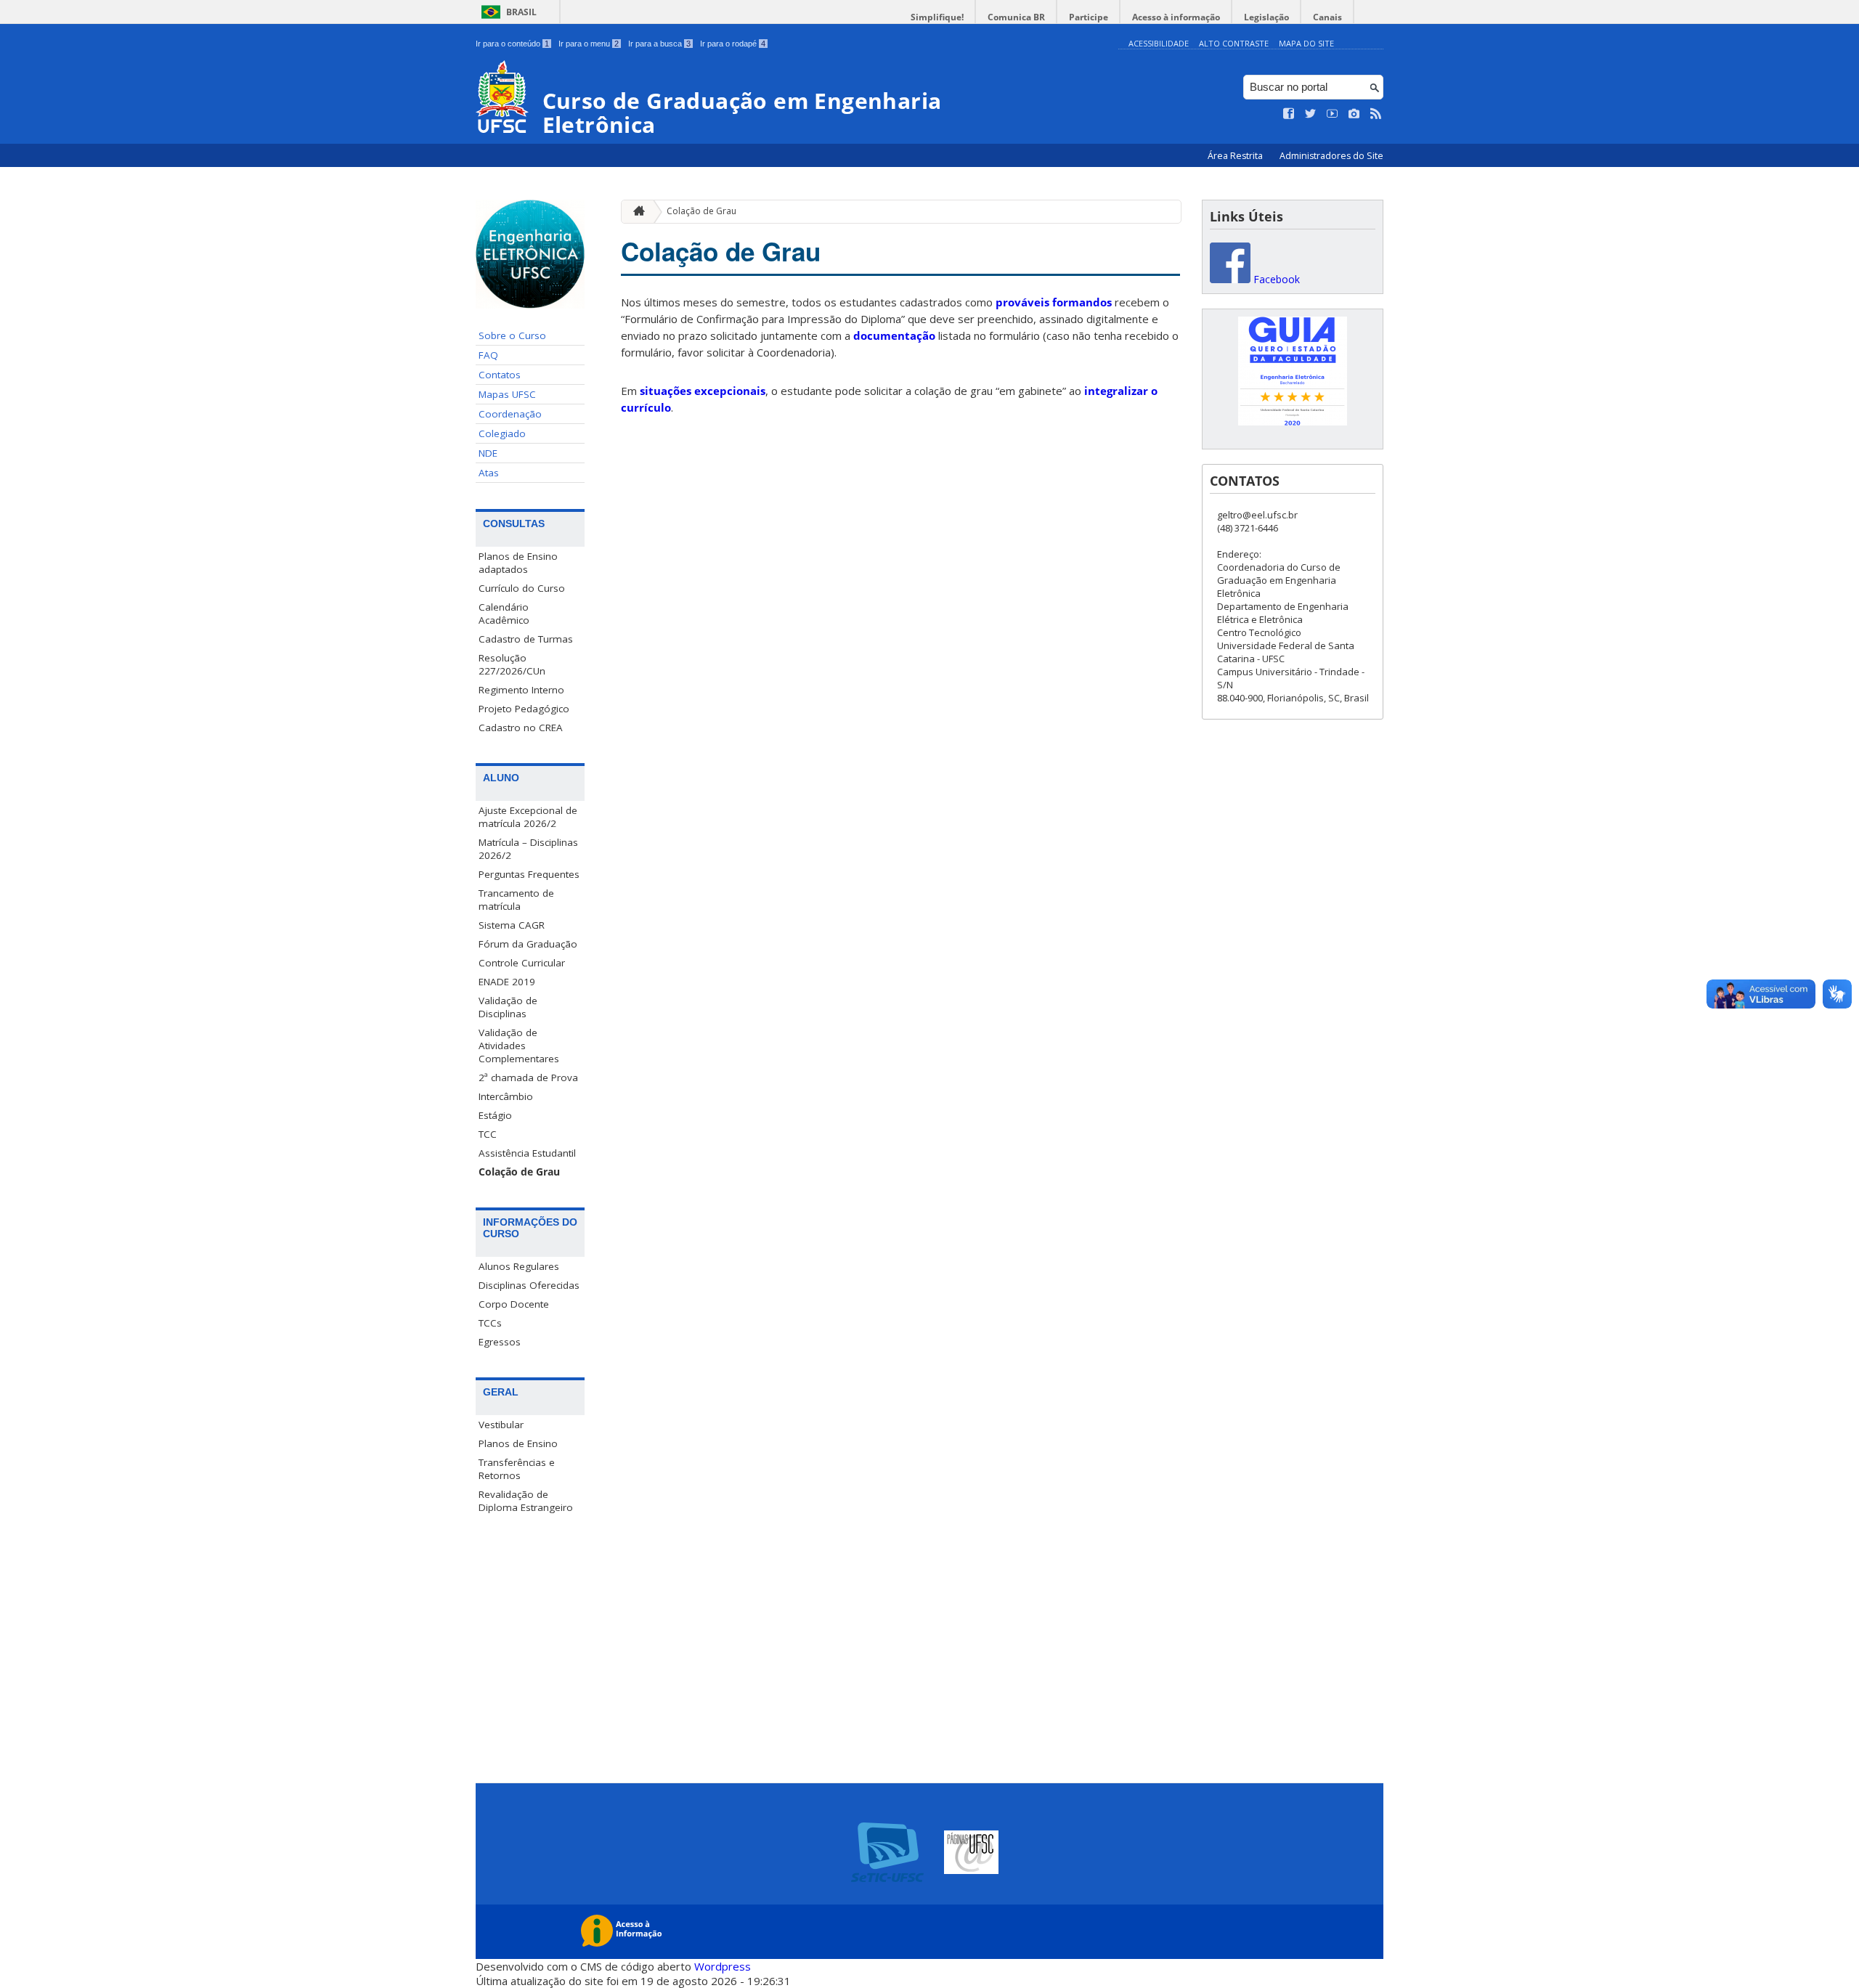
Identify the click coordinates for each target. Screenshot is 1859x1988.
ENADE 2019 (507, 982)
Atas (489, 473)
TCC (488, 1134)
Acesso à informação (1176, 17)
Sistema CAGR (512, 925)
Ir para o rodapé (733, 44)
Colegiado (502, 433)
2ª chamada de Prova (528, 1077)
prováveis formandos (1054, 302)
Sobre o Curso (512, 335)
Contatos (500, 375)
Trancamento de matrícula (516, 900)
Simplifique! (937, 17)
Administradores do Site (1331, 156)
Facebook (1275, 279)
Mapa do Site (1306, 43)
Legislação (1266, 17)
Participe (1089, 17)
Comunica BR (1016, 17)
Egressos (500, 1342)
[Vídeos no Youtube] (1333, 114)
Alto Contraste (1234, 43)
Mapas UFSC (507, 394)
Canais (1327, 17)
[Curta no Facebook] (1289, 114)
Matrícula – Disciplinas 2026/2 (528, 849)
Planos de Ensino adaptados (518, 563)
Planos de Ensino (518, 1443)
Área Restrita (1236, 156)
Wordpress (723, 1966)
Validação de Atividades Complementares (519, 1046)
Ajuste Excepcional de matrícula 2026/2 (528, 817)
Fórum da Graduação (528, 944)
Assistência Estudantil (527, 1153)
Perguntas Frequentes (529, 874)
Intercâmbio (506, 1096)
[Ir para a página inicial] (635, 212)
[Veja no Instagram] (1354, 114)
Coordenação (510, 414)
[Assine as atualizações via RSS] (1376, 114)
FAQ (488, 355)
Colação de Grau (519, 1172)
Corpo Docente (514, 1304)
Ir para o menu (589, 44)
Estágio (495, 1115)
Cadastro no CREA (521, 728)
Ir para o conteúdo (512, 44)
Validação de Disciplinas (508, 1007)
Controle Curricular (522, 963)
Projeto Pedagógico (524, 709)
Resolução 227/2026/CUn (512, 664)
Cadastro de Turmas (526, 639)
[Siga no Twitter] (1311, 114)
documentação (894, 335)
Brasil (521, 12)
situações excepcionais (703, 391)
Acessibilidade (1159, 43)
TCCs (490, 1323)
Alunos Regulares (519, 1266)
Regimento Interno (521, 690)
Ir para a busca (659, 44)
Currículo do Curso (522, 588)
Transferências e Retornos (517, 1469)
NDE (488, 453)
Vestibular (501, 1425)
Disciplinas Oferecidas (529, 1285)
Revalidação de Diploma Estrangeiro (526, 1501)
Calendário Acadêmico (504, 614)
